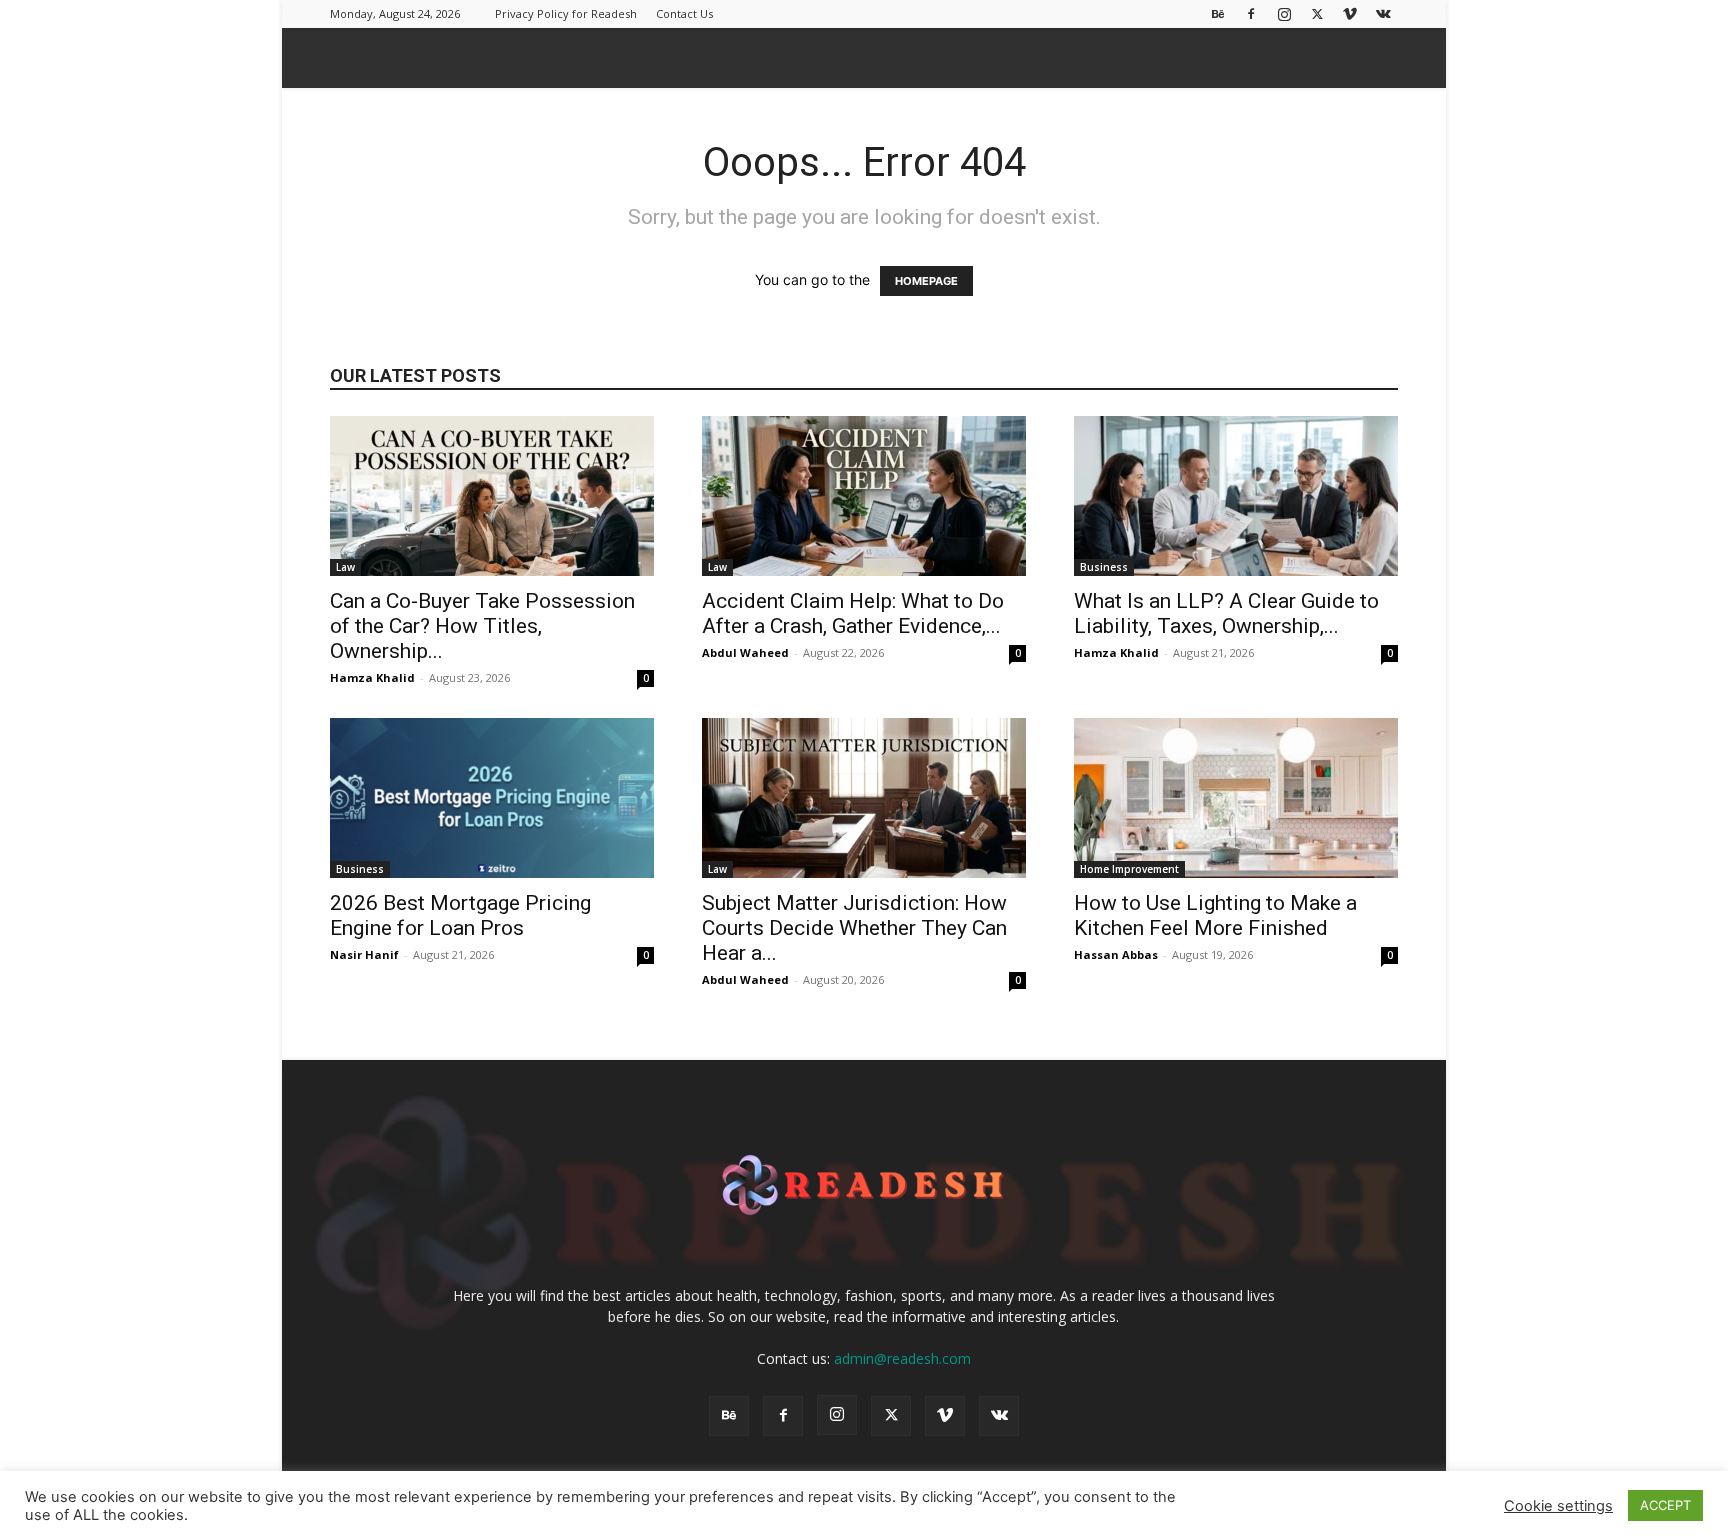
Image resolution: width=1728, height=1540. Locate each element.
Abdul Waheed (745, 652)
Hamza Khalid (372, 677)
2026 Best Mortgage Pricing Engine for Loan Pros (460, 915)
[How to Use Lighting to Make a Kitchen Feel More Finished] (1236, 798)
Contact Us (684, 13)
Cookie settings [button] (1558, 1506)
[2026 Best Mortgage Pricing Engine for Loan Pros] (492, 798)
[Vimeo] (1350, 13)
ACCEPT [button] (1665, 1505)
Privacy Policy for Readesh (566, 13)
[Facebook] (1251, 13)
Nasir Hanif (364, 954)
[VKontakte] (1383, 13)
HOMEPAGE (926, 281)
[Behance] (1218, 13)
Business (1104, 567)
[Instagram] (1284, 13)
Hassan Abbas (1116, 954)
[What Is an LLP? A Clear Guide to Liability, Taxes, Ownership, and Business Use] (1236, 496)
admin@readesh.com (902, 1358)
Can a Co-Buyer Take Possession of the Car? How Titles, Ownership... (482, 626)
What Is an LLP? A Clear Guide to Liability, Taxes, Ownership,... (1226, 613)
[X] (1317, 13)
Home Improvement (1129, 869)
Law (345, 567)
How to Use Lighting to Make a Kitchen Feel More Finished (1215, 915)
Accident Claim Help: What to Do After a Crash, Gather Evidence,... (853, 613)
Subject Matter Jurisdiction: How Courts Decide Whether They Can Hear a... (854, 928)
